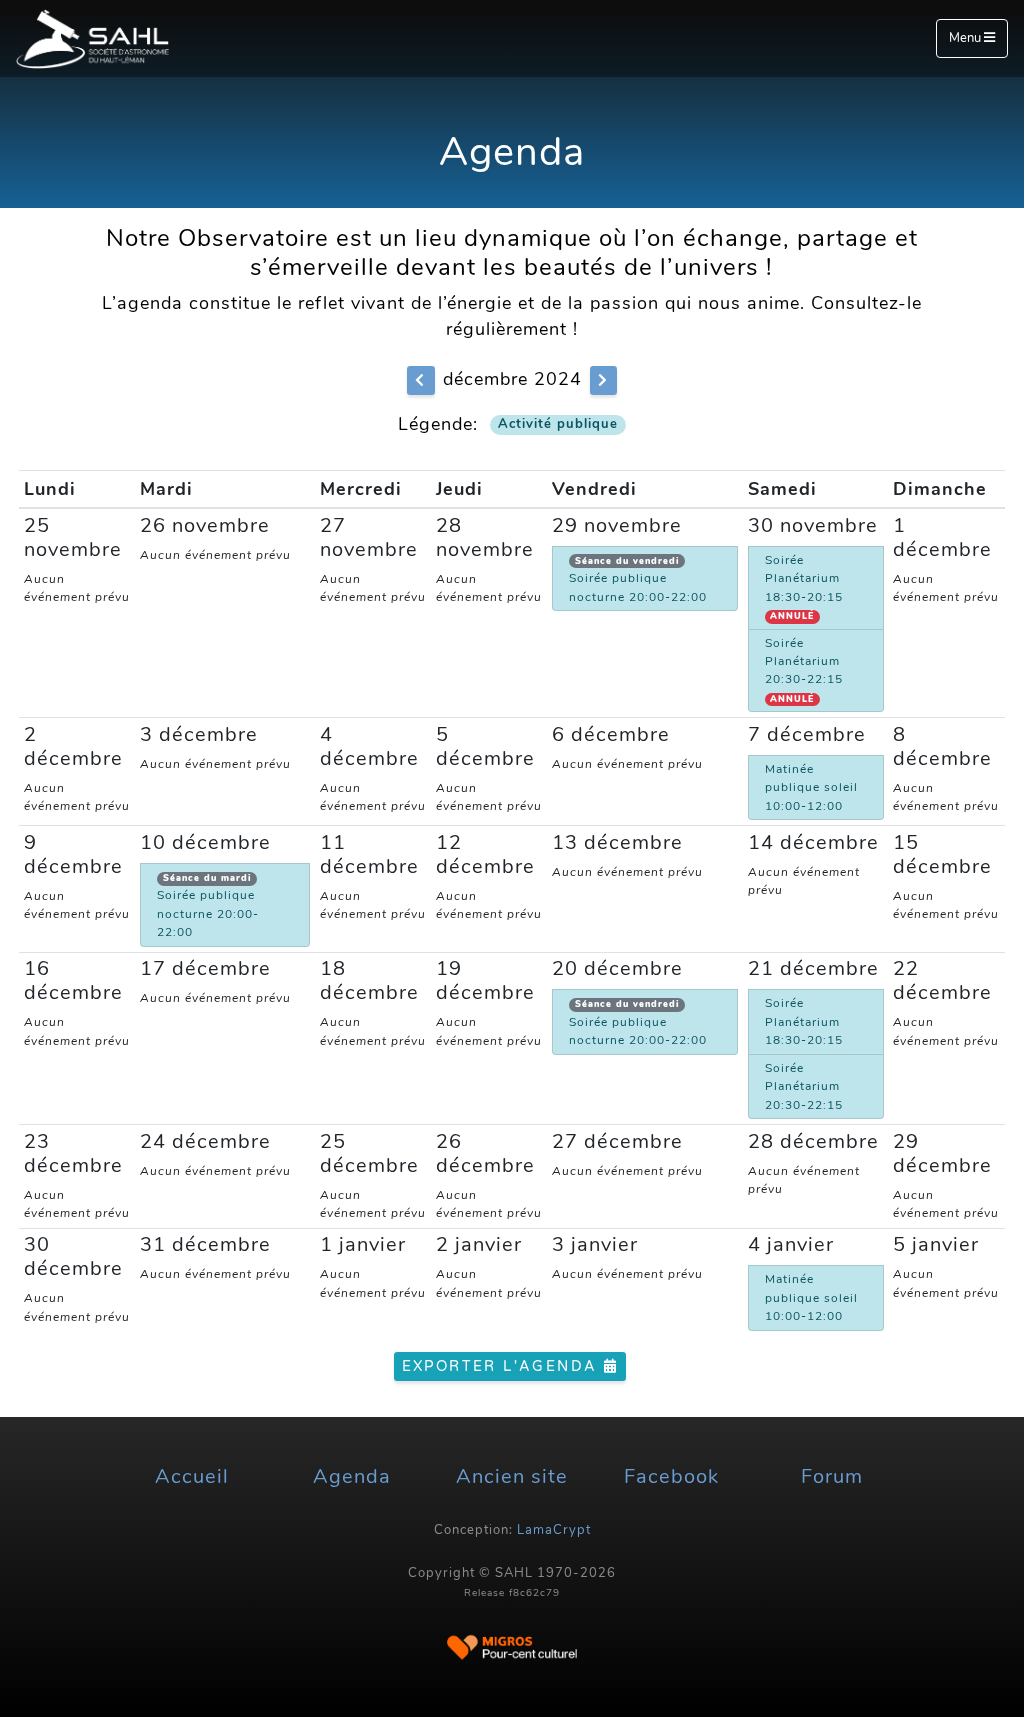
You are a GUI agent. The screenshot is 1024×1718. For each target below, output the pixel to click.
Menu (966, 38)
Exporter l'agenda (503, 1366)
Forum (832, 1476)
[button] (420, 380)
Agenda (352, 1476)
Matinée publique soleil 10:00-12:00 (811, 787)
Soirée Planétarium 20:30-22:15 (804, 670)
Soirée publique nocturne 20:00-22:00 (638, 580)
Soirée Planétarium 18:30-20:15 (804, 587)
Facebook (671, 1476)
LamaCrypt (554, 1530)
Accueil (192, 1476)
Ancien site (512, 1476)
